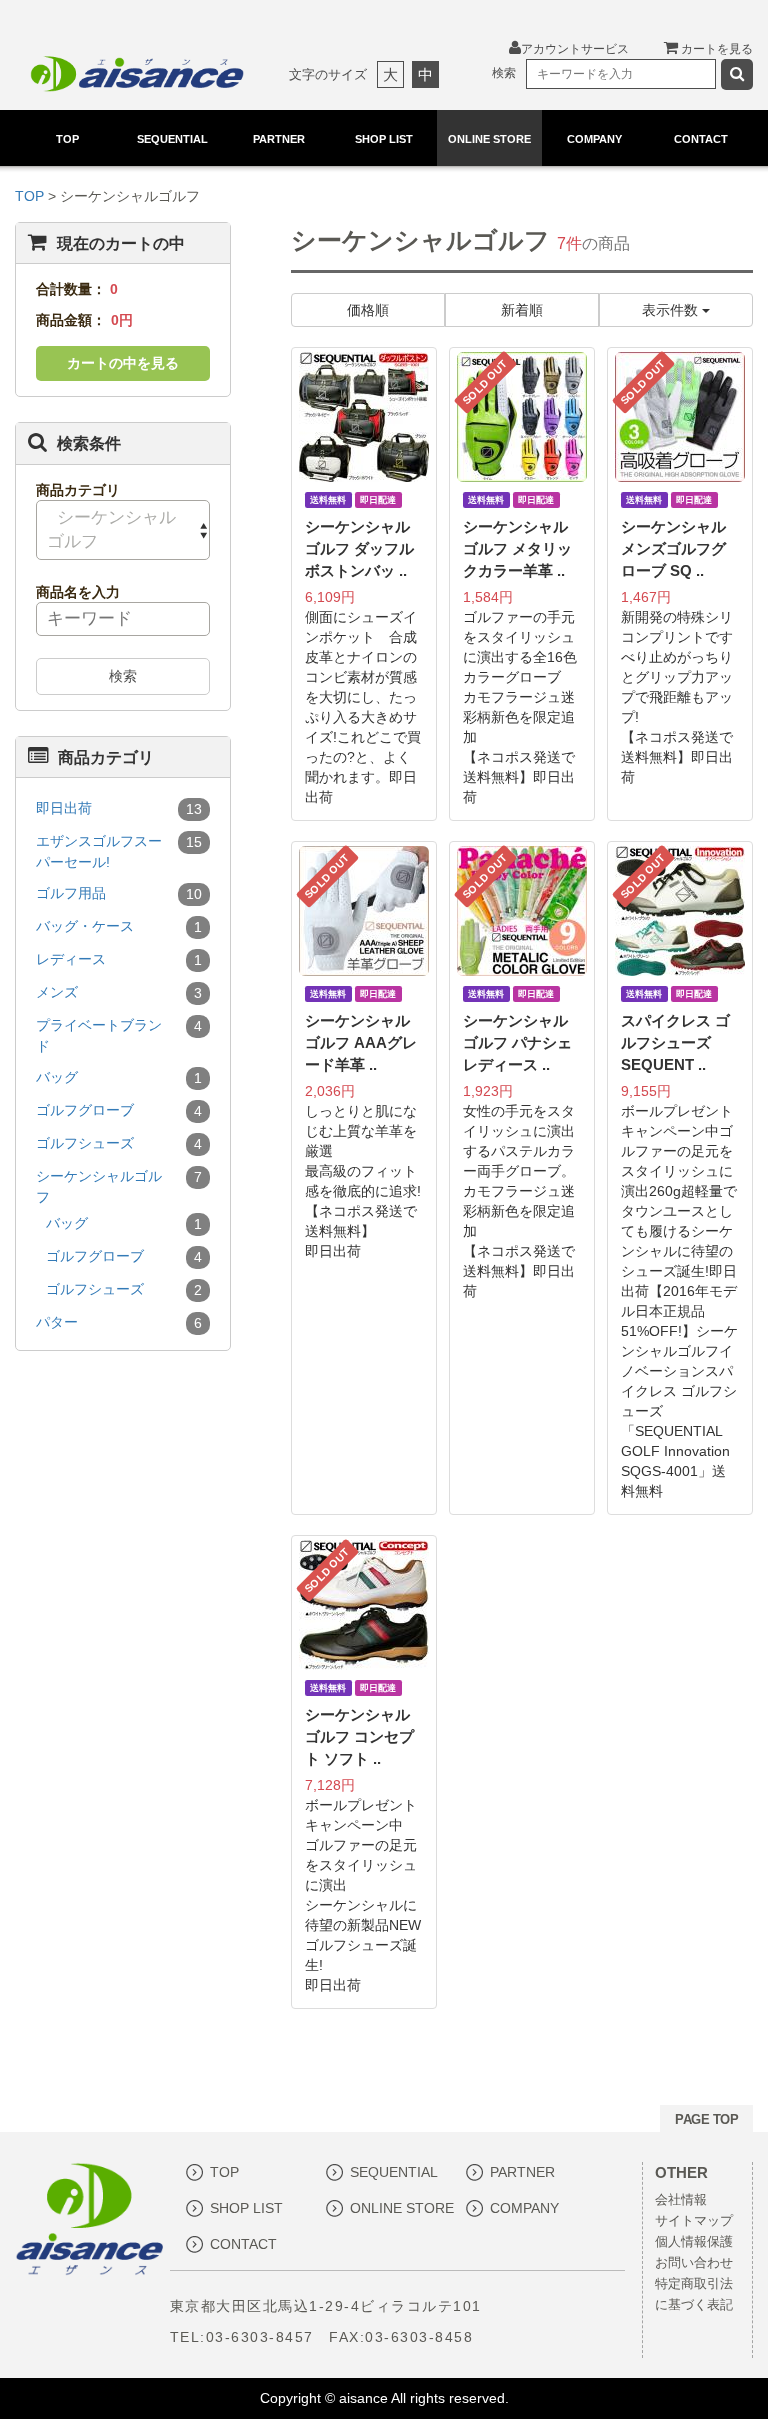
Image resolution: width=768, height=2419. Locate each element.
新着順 (522, 310)
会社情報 (681, 2200)
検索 (123, 676)
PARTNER (279, 139)
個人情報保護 (694, 2242)
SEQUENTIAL (173, 139)
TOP (67, 139)
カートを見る (715, 49)
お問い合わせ (694, 2263)
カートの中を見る (123, 363)
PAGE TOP (706, 2119)
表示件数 (672, 310)
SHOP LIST (384, 139)
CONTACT (700, 139)
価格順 (368, 310)
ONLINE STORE (489, 139)
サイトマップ (694, 2221)
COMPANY (594, 139)
